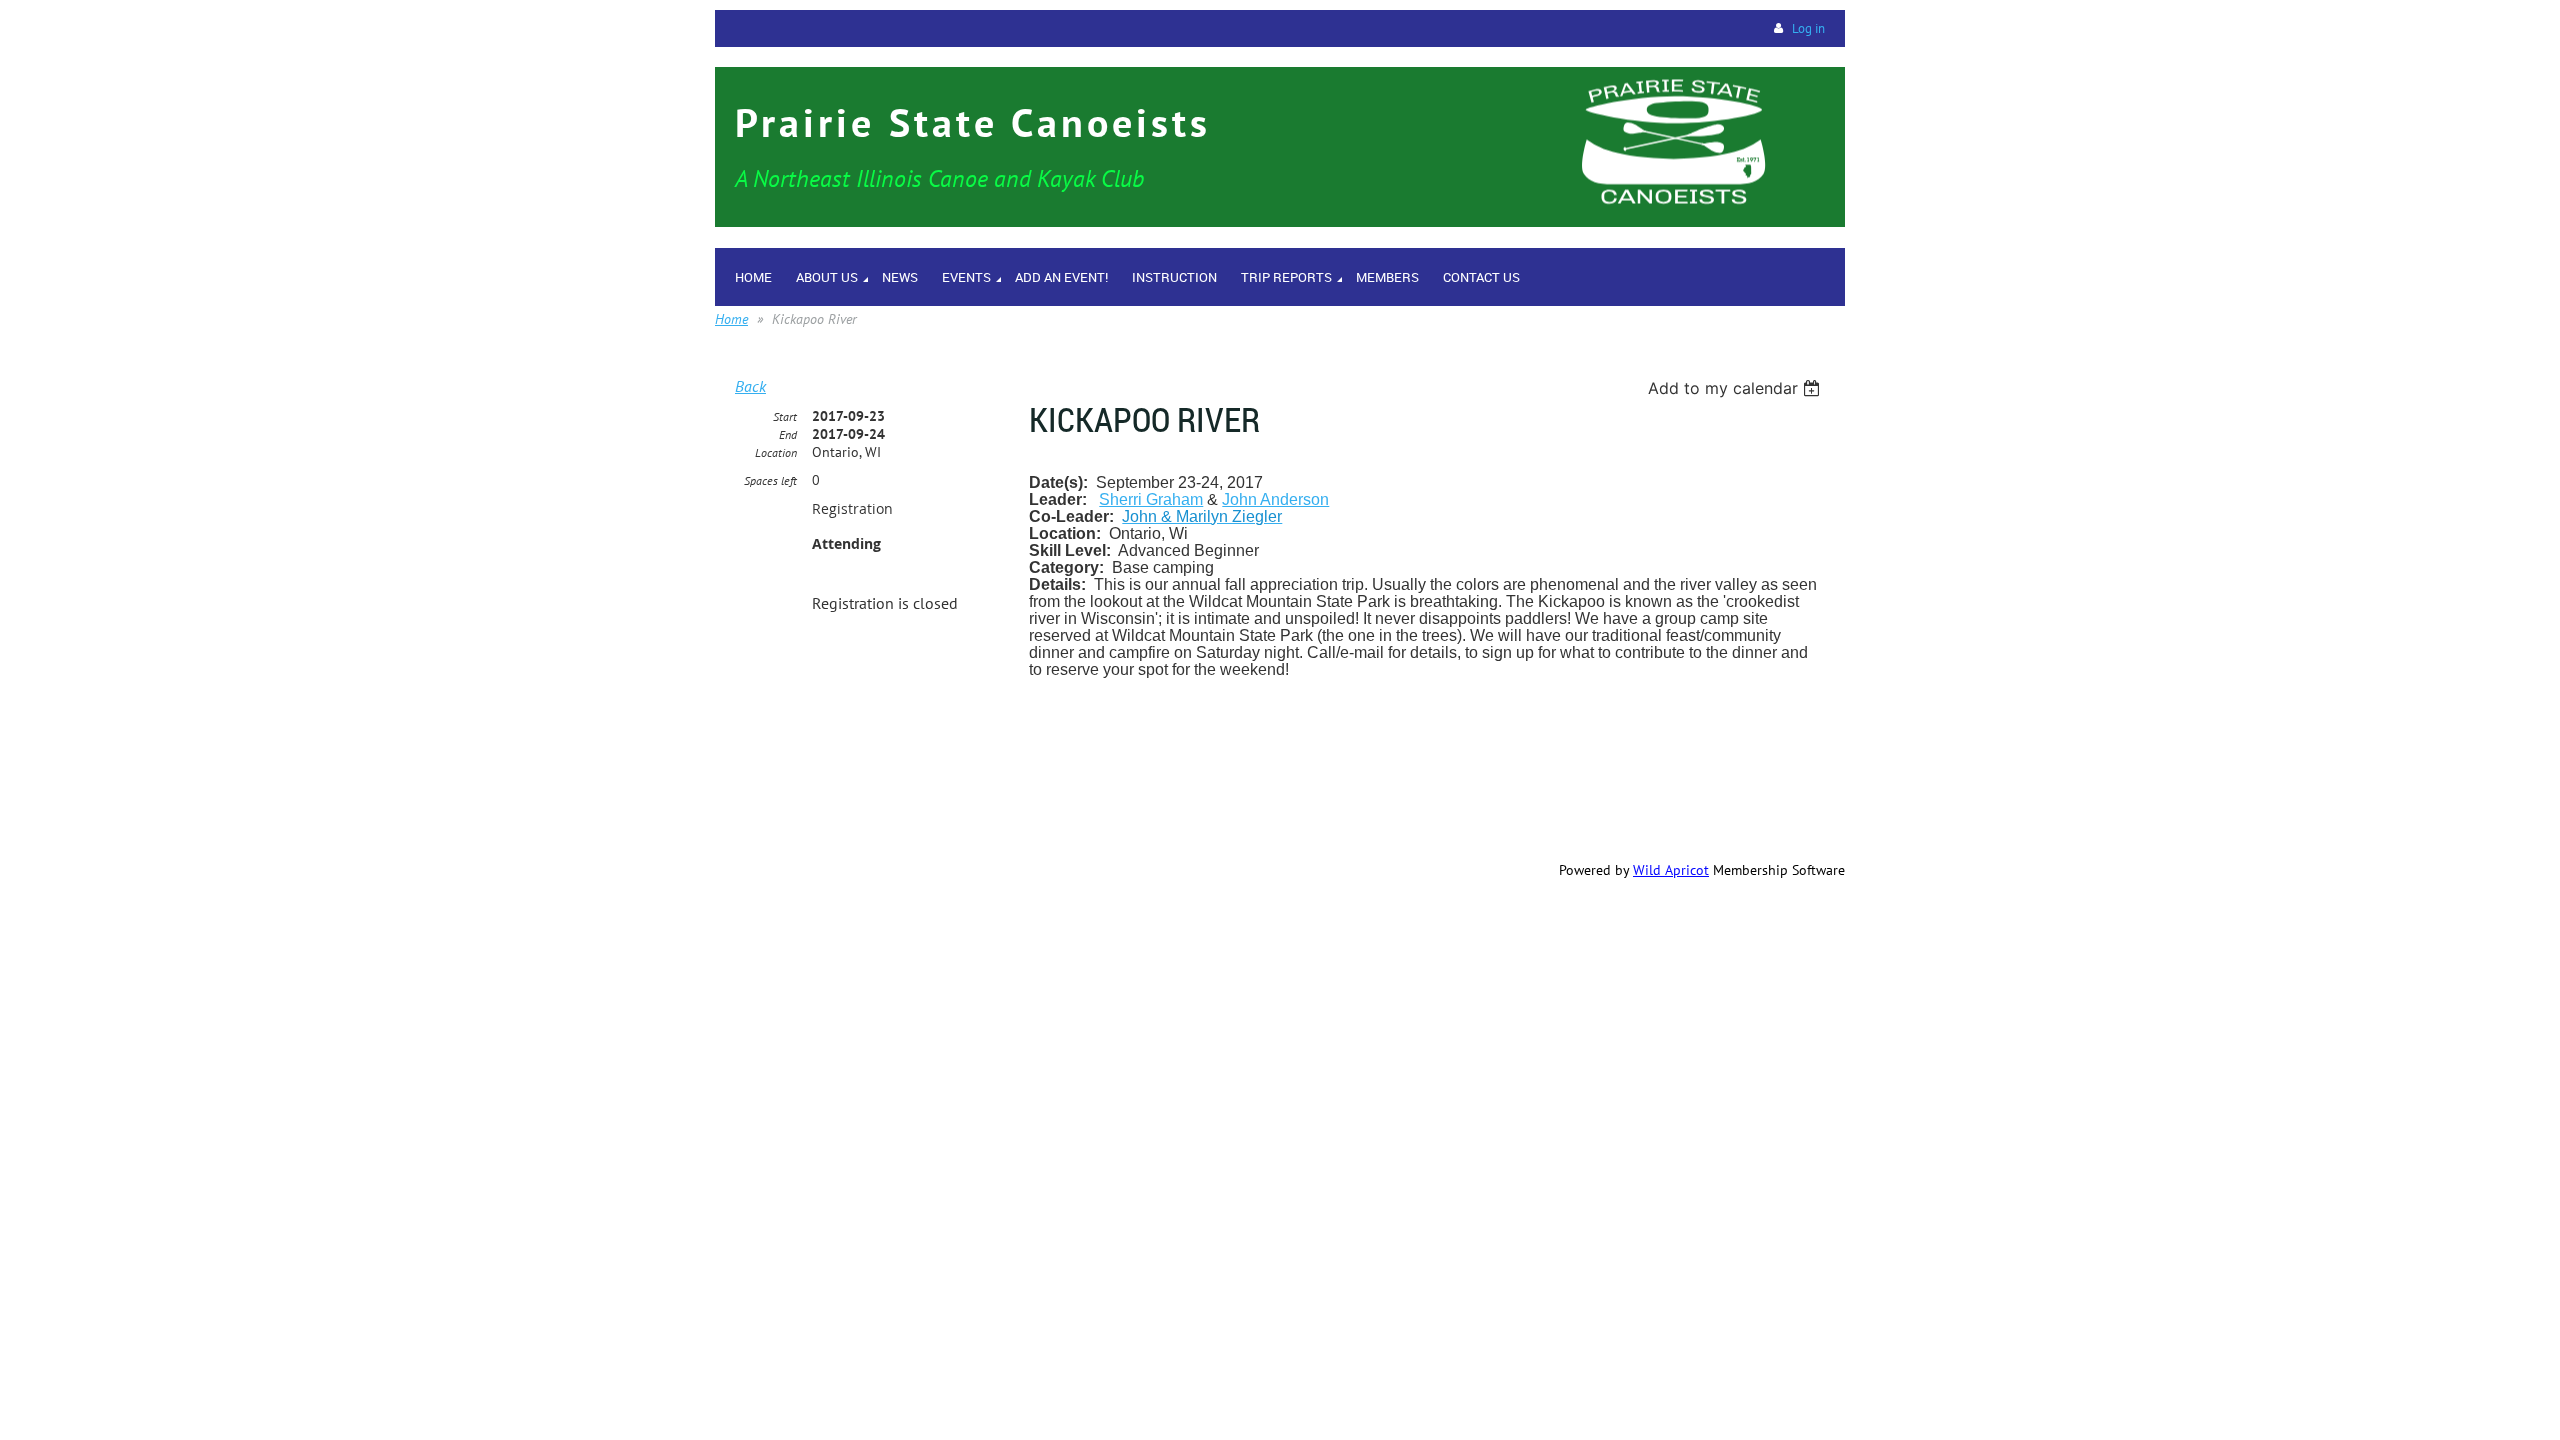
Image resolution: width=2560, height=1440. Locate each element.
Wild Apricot (1671, 870)
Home (731, 319)
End (788, 434)
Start (785, 416)
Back (750, 386)
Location (776, 452)
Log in (1808, 28)
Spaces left (770, 480)
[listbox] (1736, 388)
